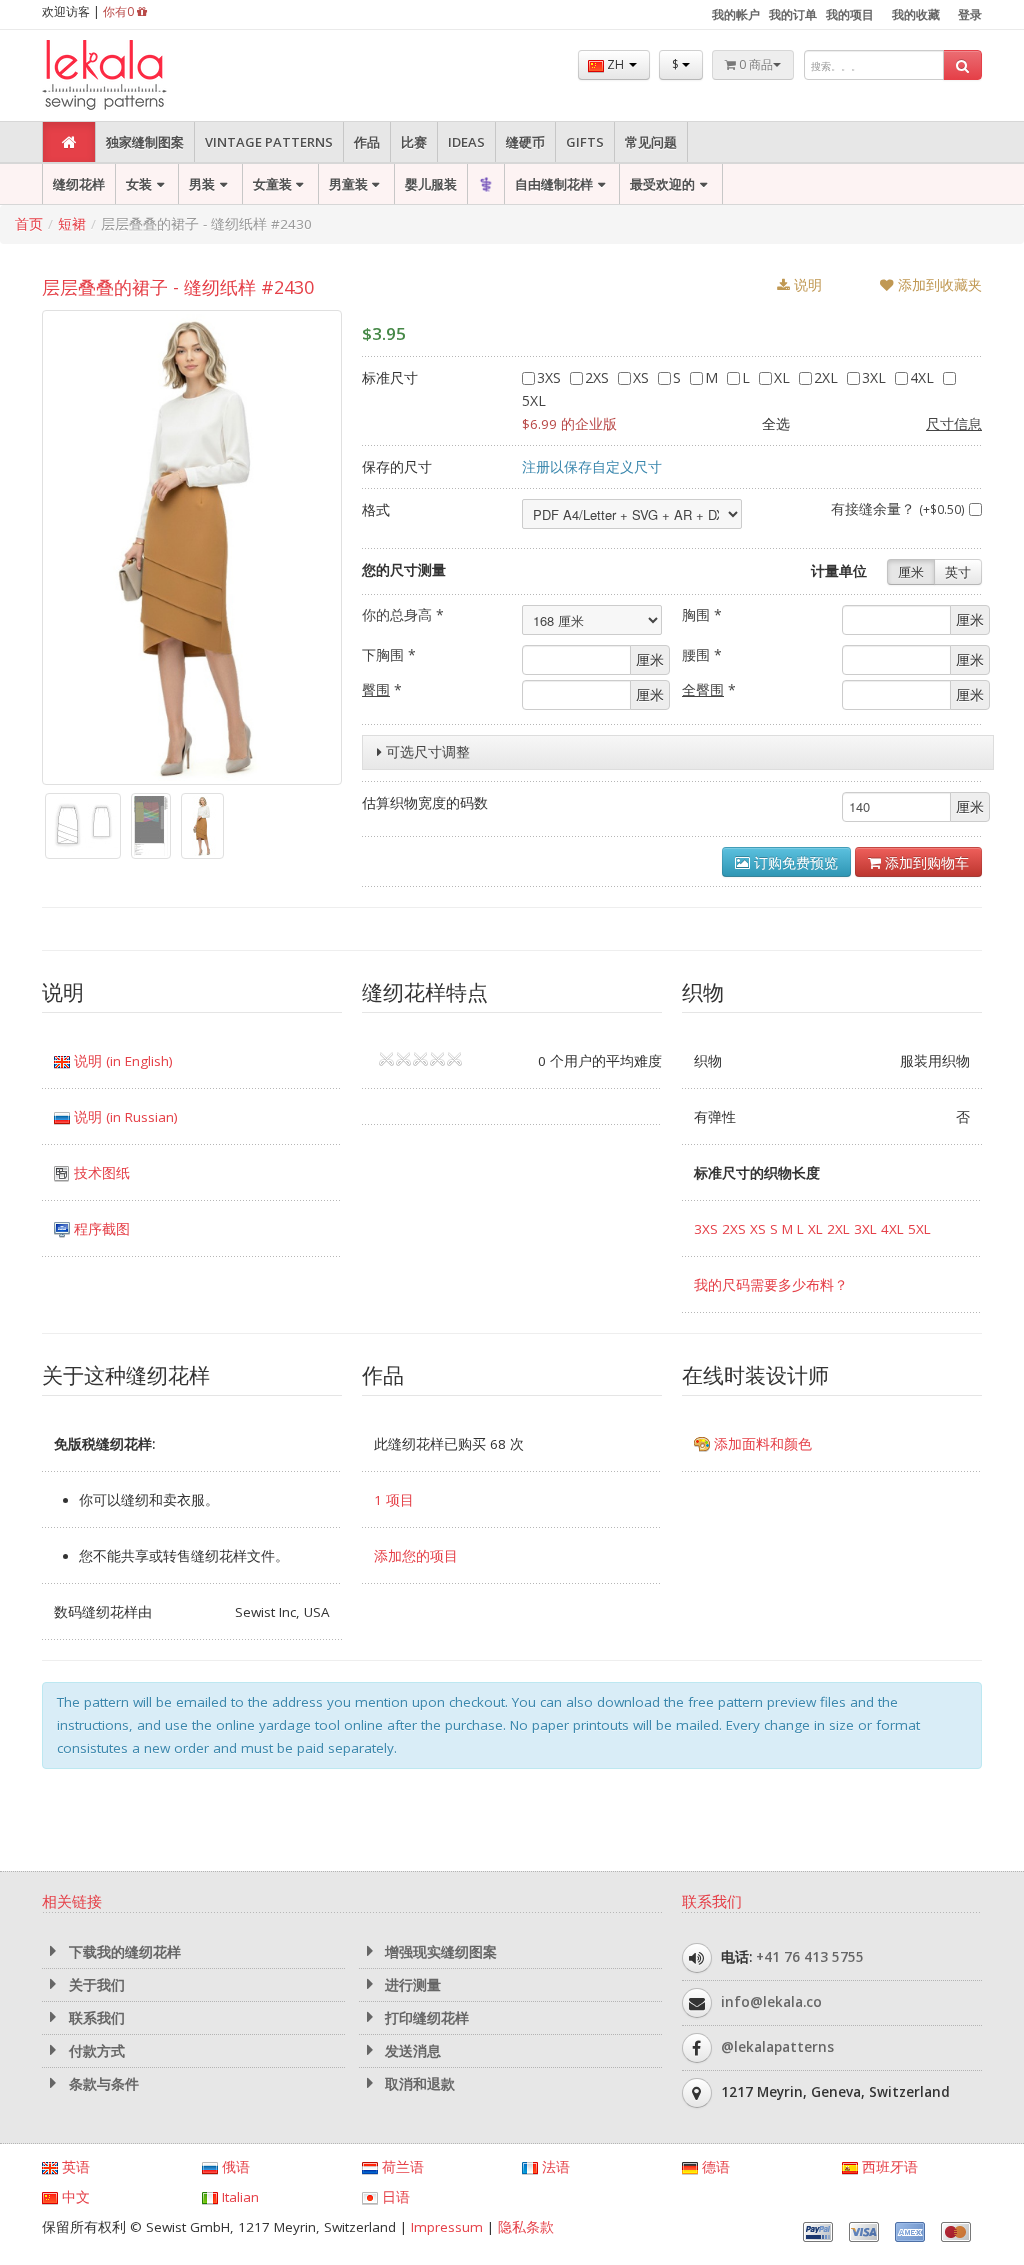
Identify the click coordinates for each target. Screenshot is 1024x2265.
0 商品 (754, 64)
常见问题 (651, 142)
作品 (367, 142)
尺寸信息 (954, 424)
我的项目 (850, 14)
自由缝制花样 (554, 184)
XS (643, 377)
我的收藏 (916, 14)
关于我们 (95, 1985)
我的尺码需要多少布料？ (771, 1285)
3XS (551, 377)
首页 (29, 224)
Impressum (447, 2227)
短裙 (72, 224)
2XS (599, 377)
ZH (615, 64)
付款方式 (95, 2051)
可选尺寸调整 (426, 752)
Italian (238, 2197)
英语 (74, 2167)
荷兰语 (401, 2167)
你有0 (120, 11)
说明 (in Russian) (124, 1117)
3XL (876, 377)
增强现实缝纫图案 (439, 1952)
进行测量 (411, 1985)
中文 (74, 2197)
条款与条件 (102, 2084)
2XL (828, 377)
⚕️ (486, 184)
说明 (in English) (121, 1061)
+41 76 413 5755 (810, 1957)
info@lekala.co (771, 2002)
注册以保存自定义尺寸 (592, 467)
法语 (554, 2167)
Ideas (466, 142)
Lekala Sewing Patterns (142, 75)
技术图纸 (100, 1173)
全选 (776, 424)
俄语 (234, 2167)
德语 (714, 2167)
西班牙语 (888, 2167)
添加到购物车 (925, 862)
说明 (806, 285)
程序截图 (100, 1229)
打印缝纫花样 (425, 2018)
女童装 (272, 184)
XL (784, 377)
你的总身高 (403, 614)
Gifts (585, 142)
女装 (139, 184)
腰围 (702, 654)
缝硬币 (525, 142)
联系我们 (95, 2018)
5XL (919, 1229)
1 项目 (394, 1500)
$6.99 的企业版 (569, 424)
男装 (202, 184)
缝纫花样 (79, 184)
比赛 (414, 142)
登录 (970, 14)
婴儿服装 (431, 184)
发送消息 (411, 2051)
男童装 (348, 184)
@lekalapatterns (777, 2047)
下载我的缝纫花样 (123, 1952)
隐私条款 (526, 2227)
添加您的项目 (416, 1556)
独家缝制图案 (145, 142)
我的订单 (793, 14)
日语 (394, 2197)
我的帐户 (736, 14)
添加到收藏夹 (938, 285)
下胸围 (389, 654)
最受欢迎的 (662, 184)
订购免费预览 (794, 862)
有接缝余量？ (898, 508)
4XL (924, 377)
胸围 (702, 614)
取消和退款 (418, 2084)
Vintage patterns (269, 142)
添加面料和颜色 (761, 1444)
